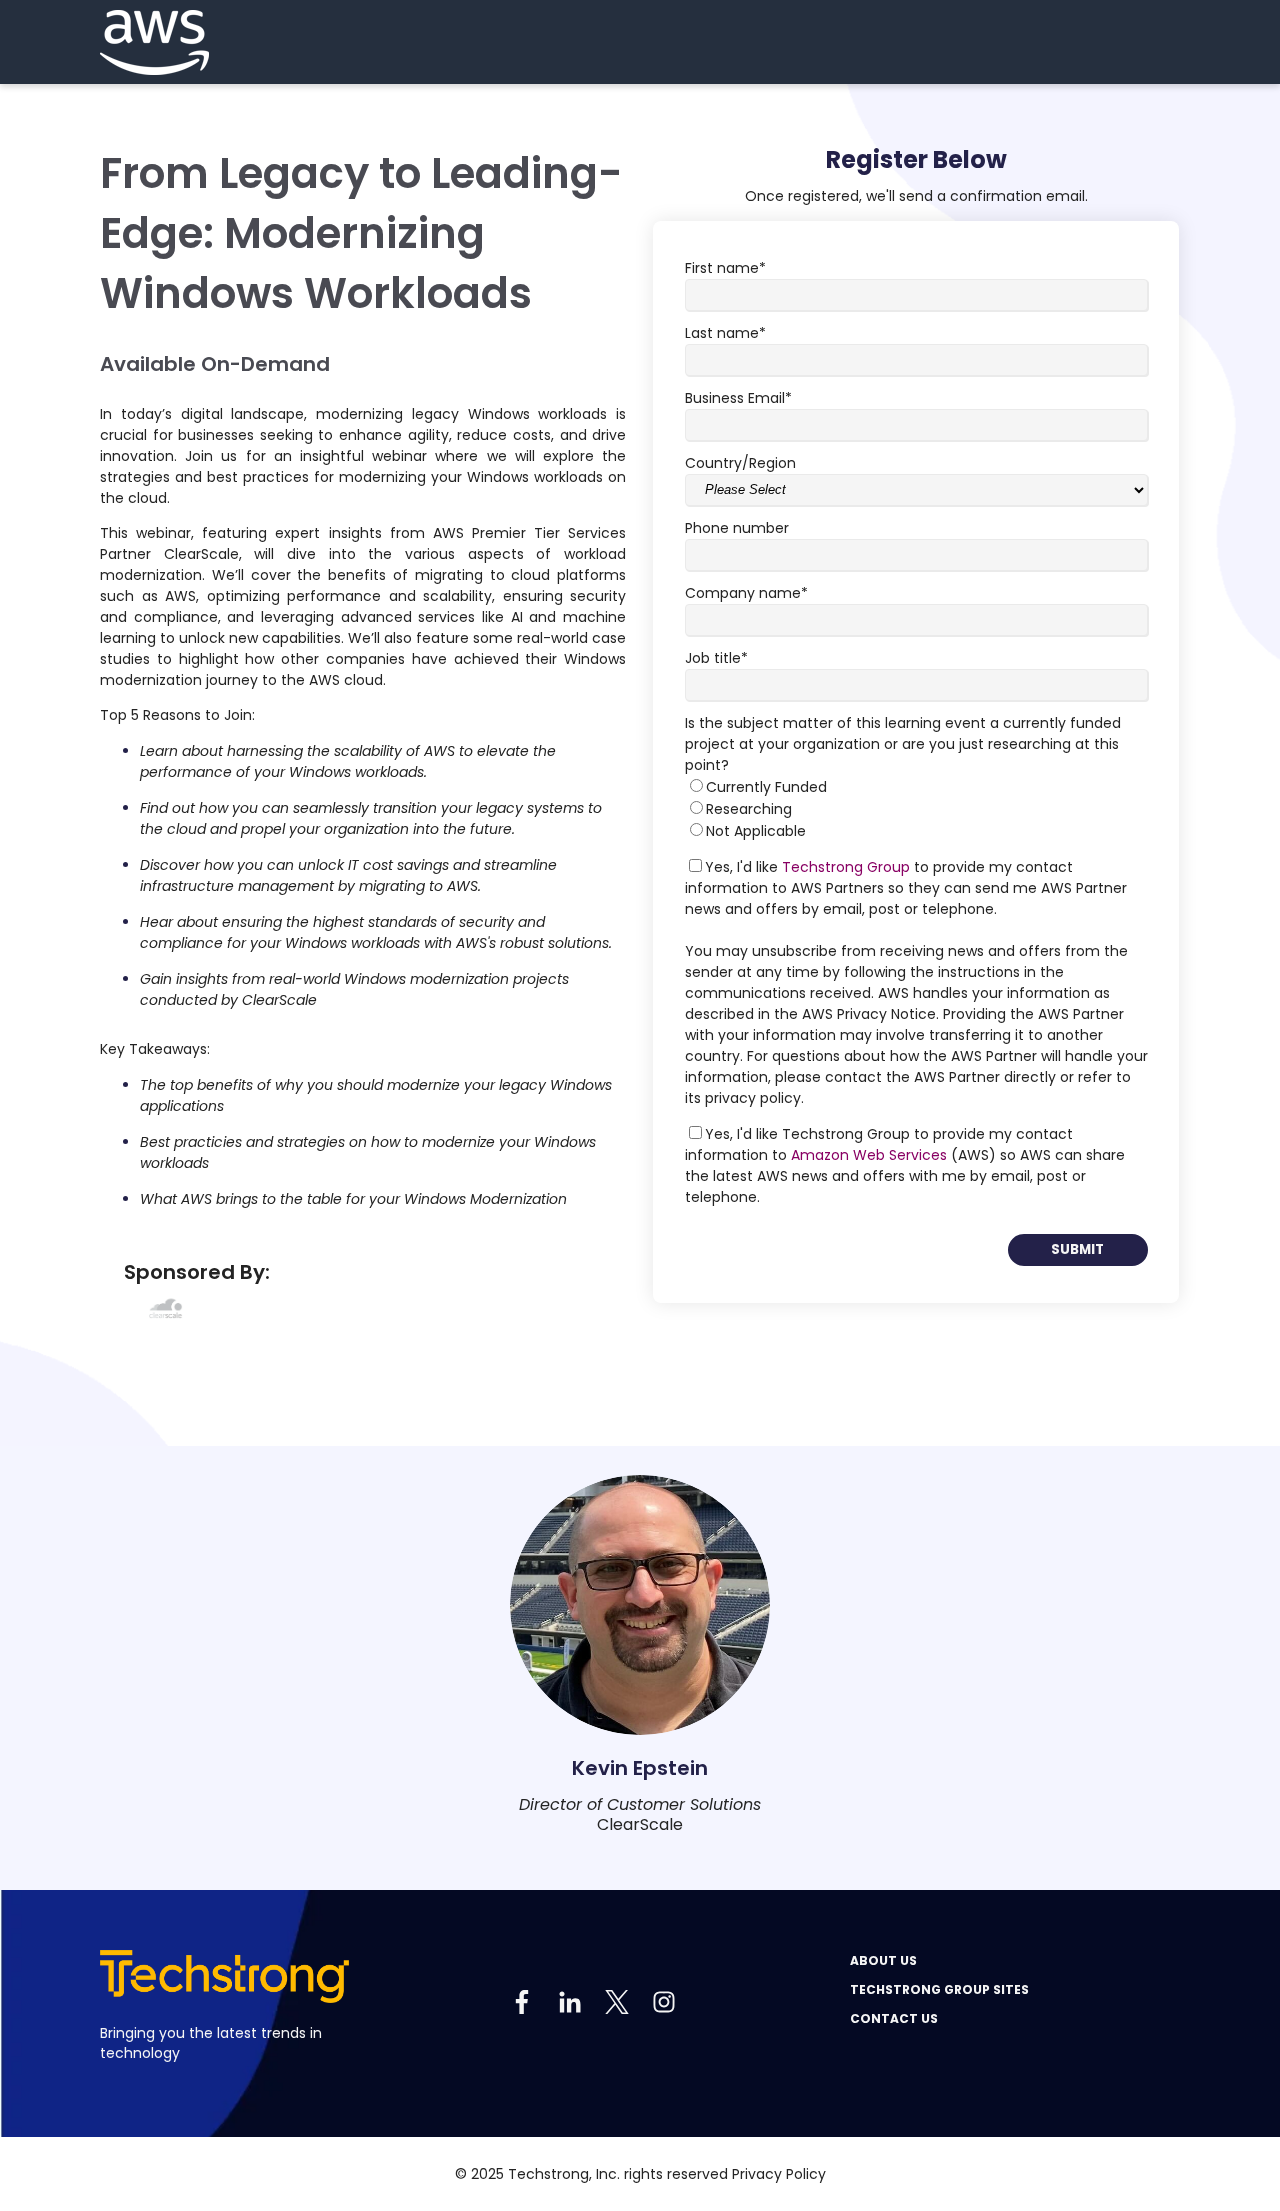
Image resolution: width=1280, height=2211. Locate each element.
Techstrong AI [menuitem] (1090, 2069)
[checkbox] (916, 809)
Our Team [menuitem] (966, 1960)
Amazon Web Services (869, 1155)
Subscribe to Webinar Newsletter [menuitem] (1064, 2018)
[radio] (916, 787)
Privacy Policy (779, 2174)
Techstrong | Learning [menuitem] (1118, 2049)
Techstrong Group (846, 867)
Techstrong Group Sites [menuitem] (939, 1989)
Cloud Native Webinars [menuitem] (1121, 2029)
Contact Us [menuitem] (894, 2018)
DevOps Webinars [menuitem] (1104, 1989)
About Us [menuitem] (883, 1960)
